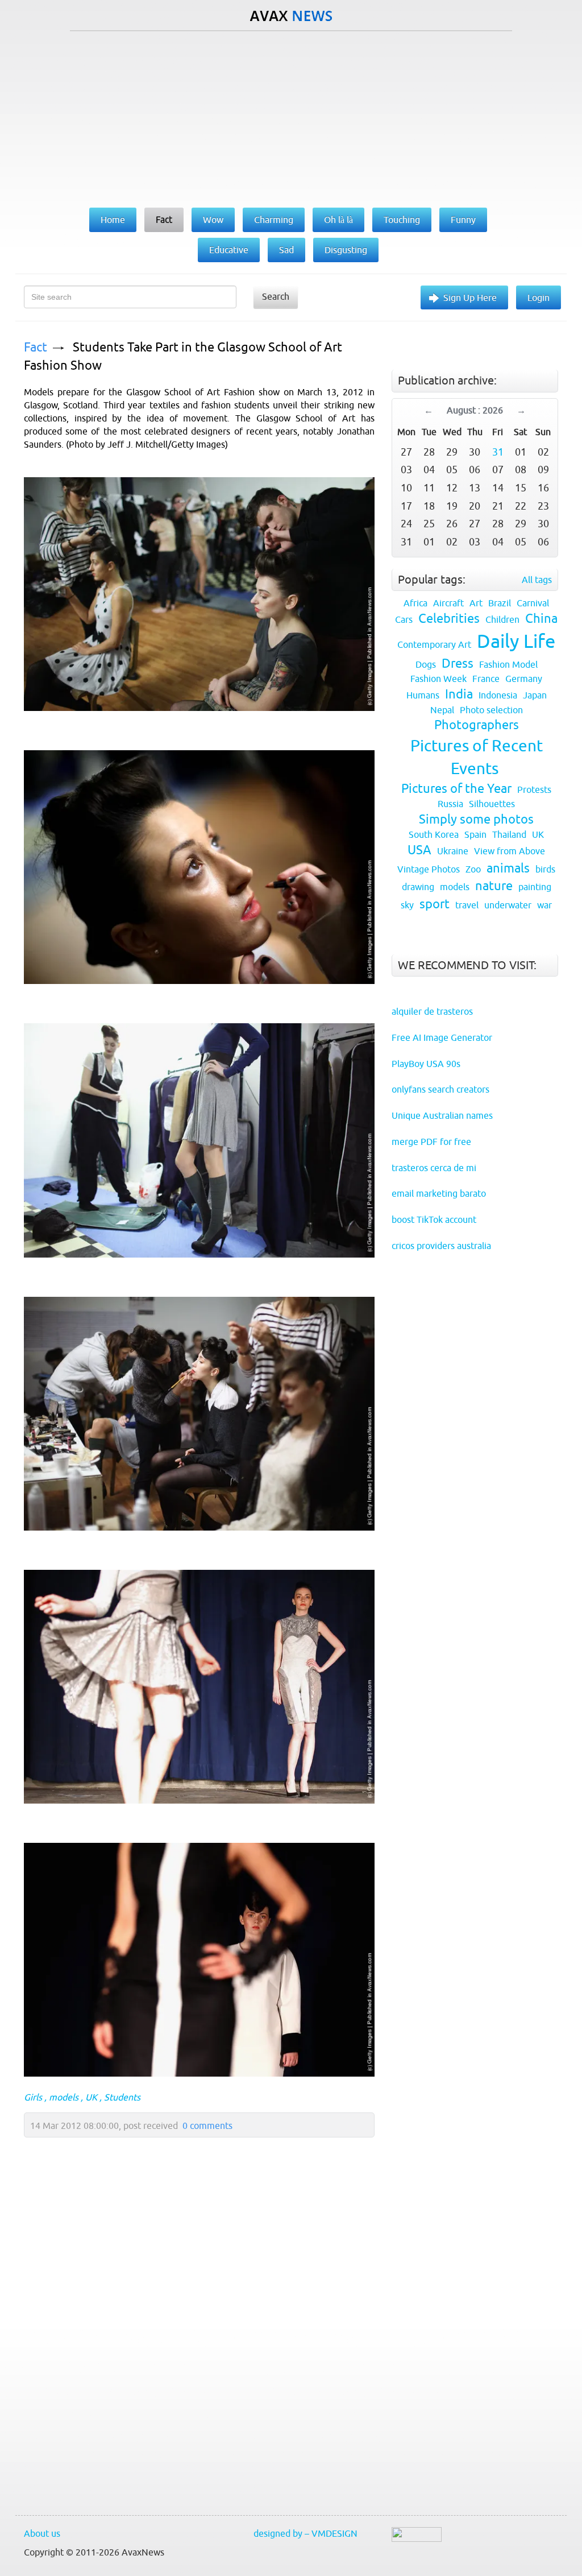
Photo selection (491, 710)
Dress (458, 663)
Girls (33, 2097)
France (486, 679)
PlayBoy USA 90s (426, 1064)
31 (498, 452)
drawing (418, 887)
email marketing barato (439, 1193)
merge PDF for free (431, 1142)
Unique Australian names (442, 1115)
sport (435, 904)
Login (539, 297)
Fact (36, 347)
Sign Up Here (470, 297)
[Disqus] (194, 2352)
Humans (423, 695)
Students (122, 2097)
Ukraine (453, 851)
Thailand (509, 834)
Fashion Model (508, 664)
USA (419, 850)
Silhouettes (492, 804)
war (544, 905)
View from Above (510, 851)
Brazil (500, 603)
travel (467, 905)
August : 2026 (475, 410)
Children (502, 619)
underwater (508, 905)
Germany (524, 679)
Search (276, 296)
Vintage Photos (429, 869)
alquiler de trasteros (432, 1011)
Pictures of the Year (456, 789)
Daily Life (516, 641)
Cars (404, 619)
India (459, 694)
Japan (535, 695)
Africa (415, 603)
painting (535, 887)
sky (407, 905)
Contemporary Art (434, 644)
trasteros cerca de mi (434, 1168)
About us (42, 2533)
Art (476, 603)
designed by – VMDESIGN (305, 2533)
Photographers (477, 725)
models (64, 2097)
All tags (537, 580)
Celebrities (449, 619)
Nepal (442, 710)
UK (91, 2097)
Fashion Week (438, 679)
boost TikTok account (434, 1219)
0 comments (207, 2126)
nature (494, 886)
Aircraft (448, 603)
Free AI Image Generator (442, 1037)
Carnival (533, 603)
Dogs (426, 664)
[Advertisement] (291, 117)
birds (545, 869)
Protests (534, 789)
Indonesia (498, 695)
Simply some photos (476, 819)
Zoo (473, 869)
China (541, 619)
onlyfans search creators (440, 1089)
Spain (475, 834)
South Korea (434, 834)
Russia (450, 804)
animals (508, 868)
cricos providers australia (441, 1246)
